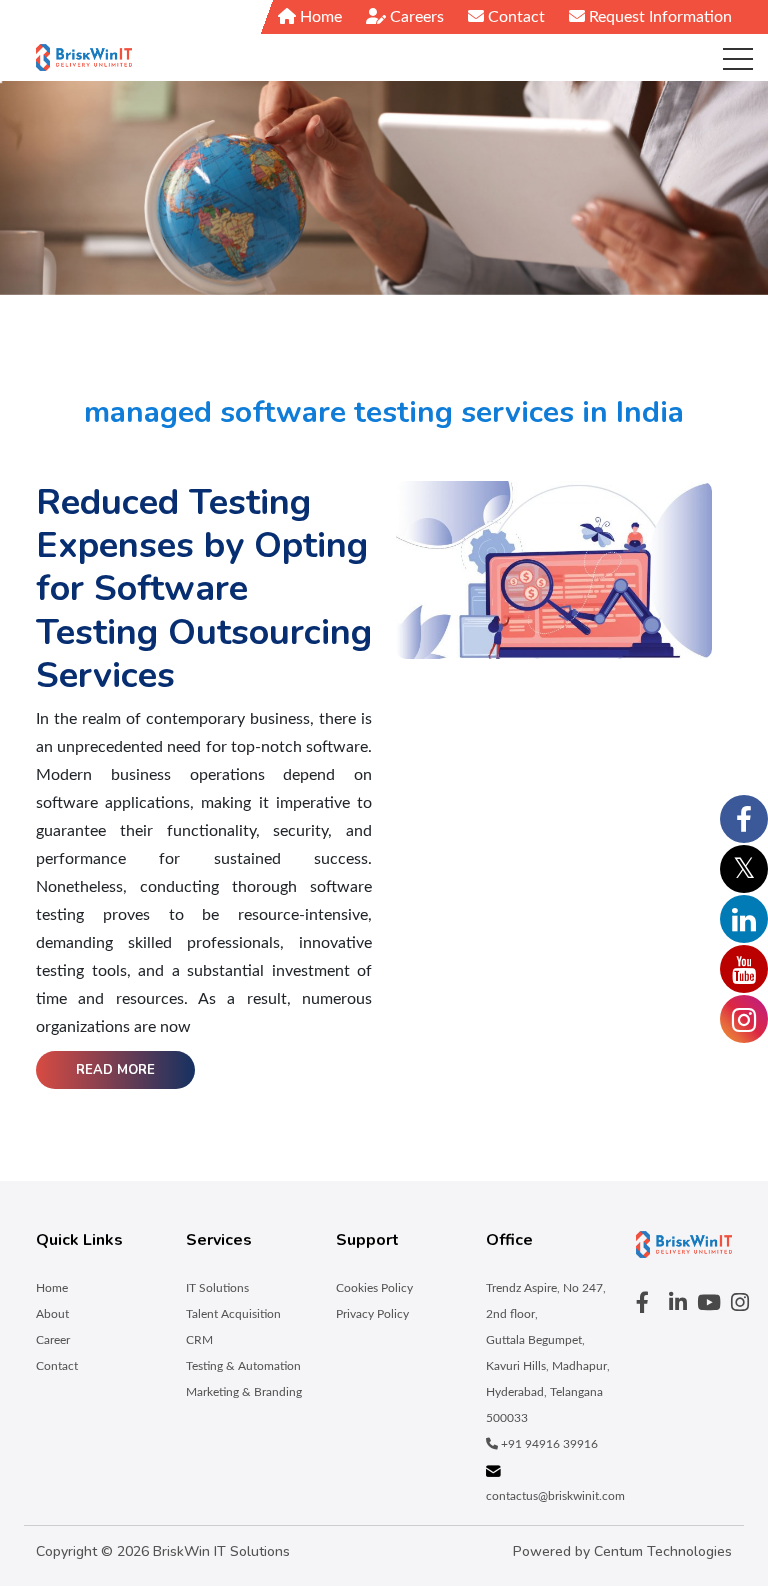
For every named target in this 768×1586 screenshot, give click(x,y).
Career (53, 1340)
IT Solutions (217, 1288)
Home (319, 17)
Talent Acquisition (233, 1314)
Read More (115, 1070)
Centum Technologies (663, 1551)
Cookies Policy (374, 1288)
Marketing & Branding (244, 1392)
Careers (415, 17)
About (52, 1314)
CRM (199, 1340)
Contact (514, 17)
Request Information (658, 17)
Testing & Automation (243, 1366)
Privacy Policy (372, 1314)
